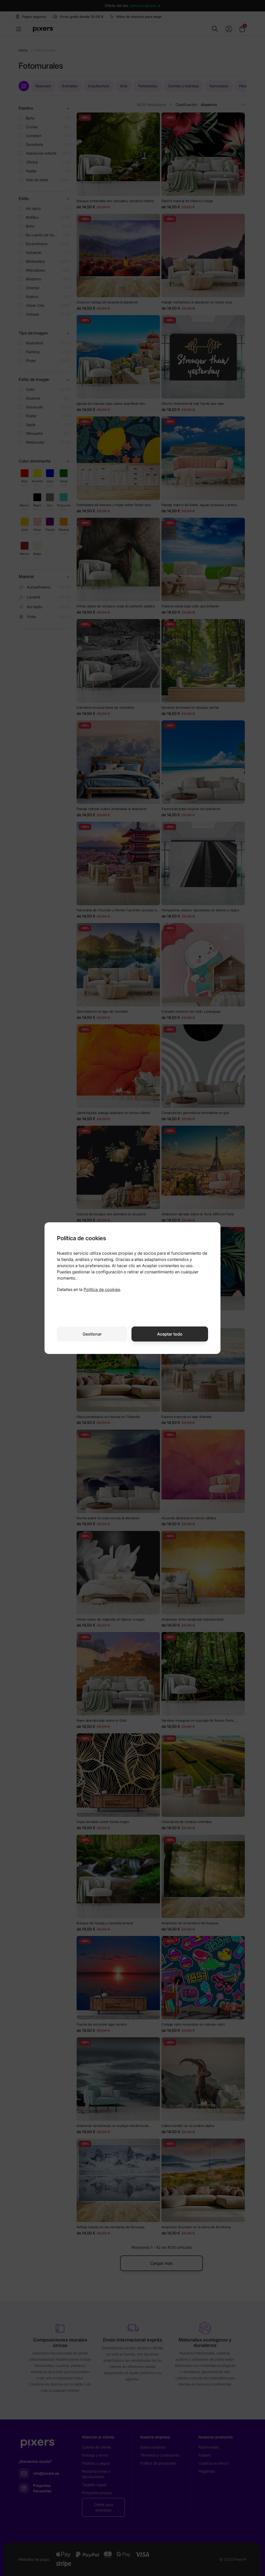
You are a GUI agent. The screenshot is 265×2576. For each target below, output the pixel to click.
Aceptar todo (170, 1334)
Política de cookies (102, 1289)
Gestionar (92, 1334)
